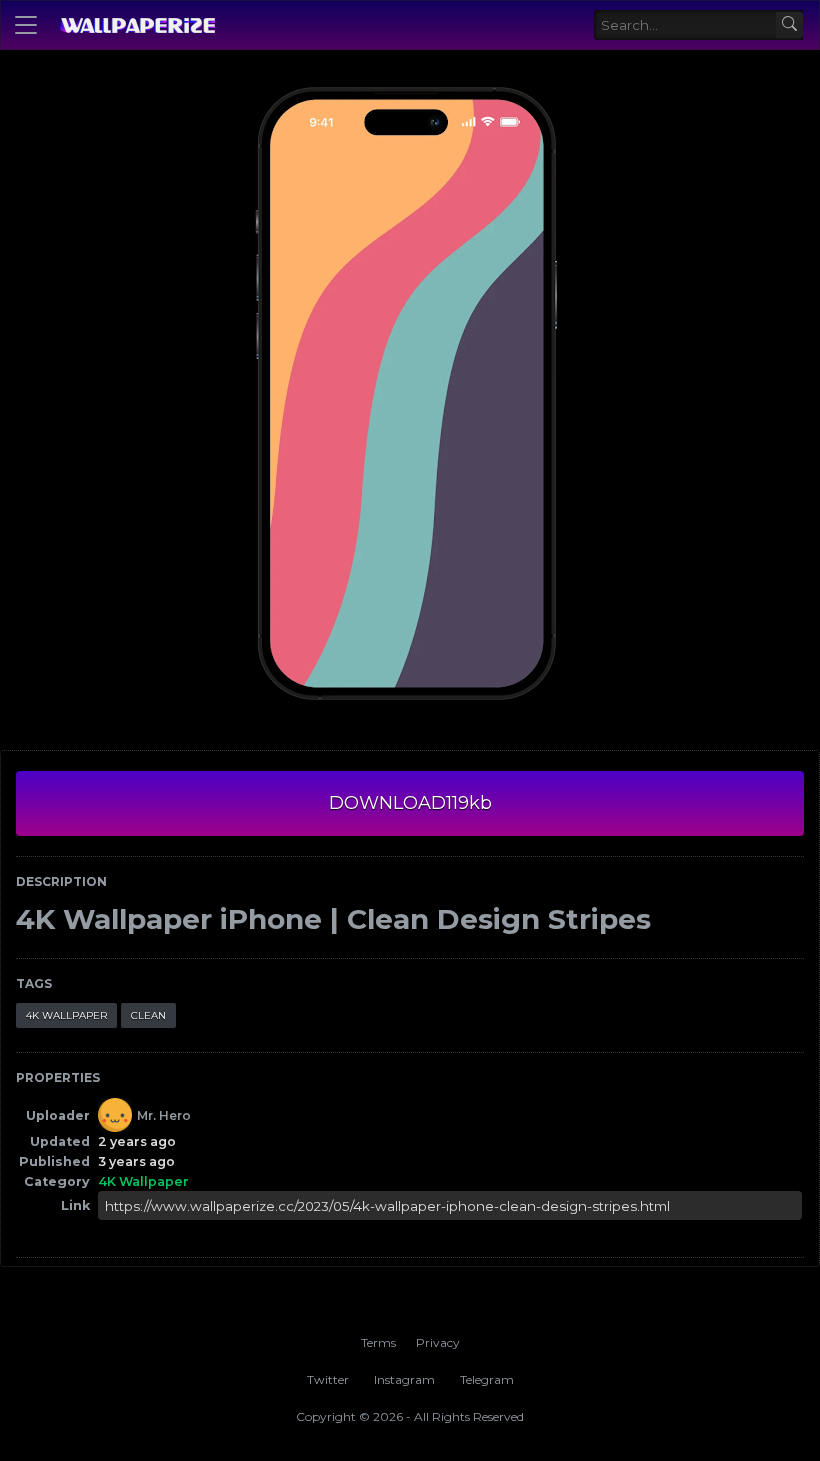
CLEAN (148, 1015)
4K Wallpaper (66, 1015)
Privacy (438, 1342)
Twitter (328, 1379)
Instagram (404, 1379)
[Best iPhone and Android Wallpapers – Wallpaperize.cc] (137, 25)
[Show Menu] (26, 25)
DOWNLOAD (410, 803)
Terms (378, 1342)
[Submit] (789, 25)
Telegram (487, 1379)
